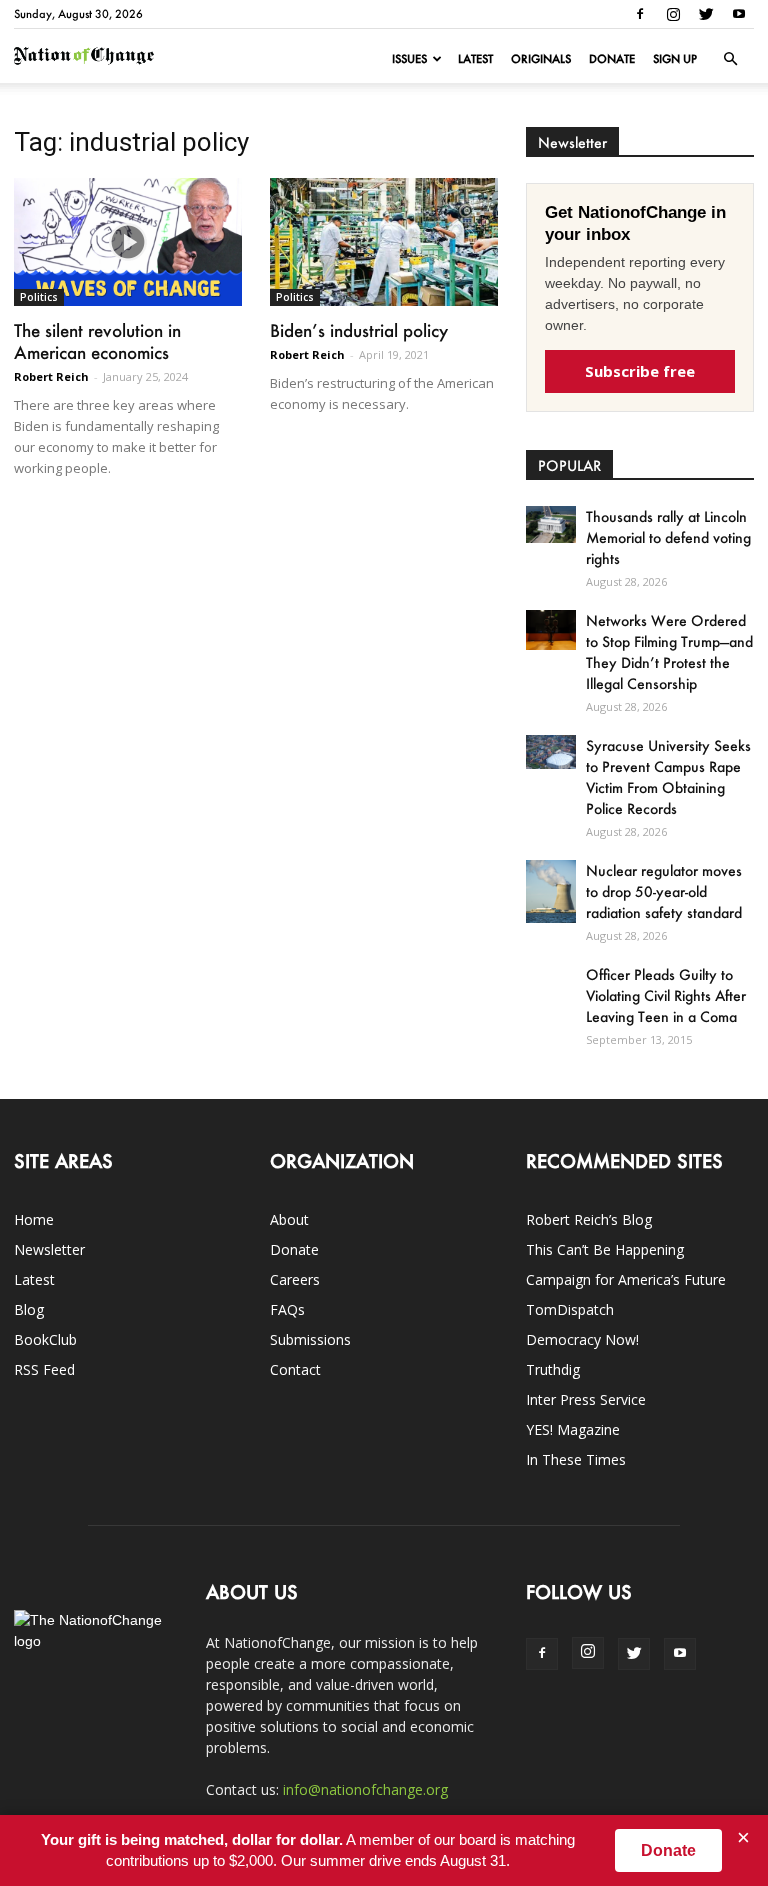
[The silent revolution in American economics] (128, 242)
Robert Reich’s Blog (589, 1219)
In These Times (576, 1459)
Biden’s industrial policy (359, 330)
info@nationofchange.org (365, 1789)
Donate (612, 59)
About (289, 1219)
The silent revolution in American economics (97, 341)
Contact (295, 1369)
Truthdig (553, 1369)
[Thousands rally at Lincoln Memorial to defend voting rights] (551, 524)
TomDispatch (570, 1309)
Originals (541, 59)
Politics (39, 297)
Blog (29, 1309)
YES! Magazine (573, 1429)
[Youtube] (739, 14)
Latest (475, 59)
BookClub (45, 1339)
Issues (409, 59)
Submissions (310, 1339)
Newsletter (49, 1249)
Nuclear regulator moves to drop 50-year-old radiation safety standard (664, 891)
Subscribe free (640, 371)
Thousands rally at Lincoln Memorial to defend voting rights (668, 537)
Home (34, 1219)
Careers (295, 1279)
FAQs (287, 1309)
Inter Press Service (586, 1399)
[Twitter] (706, 14)
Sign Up (675, 59)
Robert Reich (51, 376)
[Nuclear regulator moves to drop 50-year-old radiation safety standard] (551, 891)
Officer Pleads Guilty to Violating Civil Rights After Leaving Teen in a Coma (666, 995)
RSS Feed (44, 1369)
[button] (730, 59)
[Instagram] (673, 14)
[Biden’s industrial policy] (384, 242)
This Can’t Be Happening (605, 1249)
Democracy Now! (582, 1339)
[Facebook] (640, 14)
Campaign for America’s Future (626, 1279)
